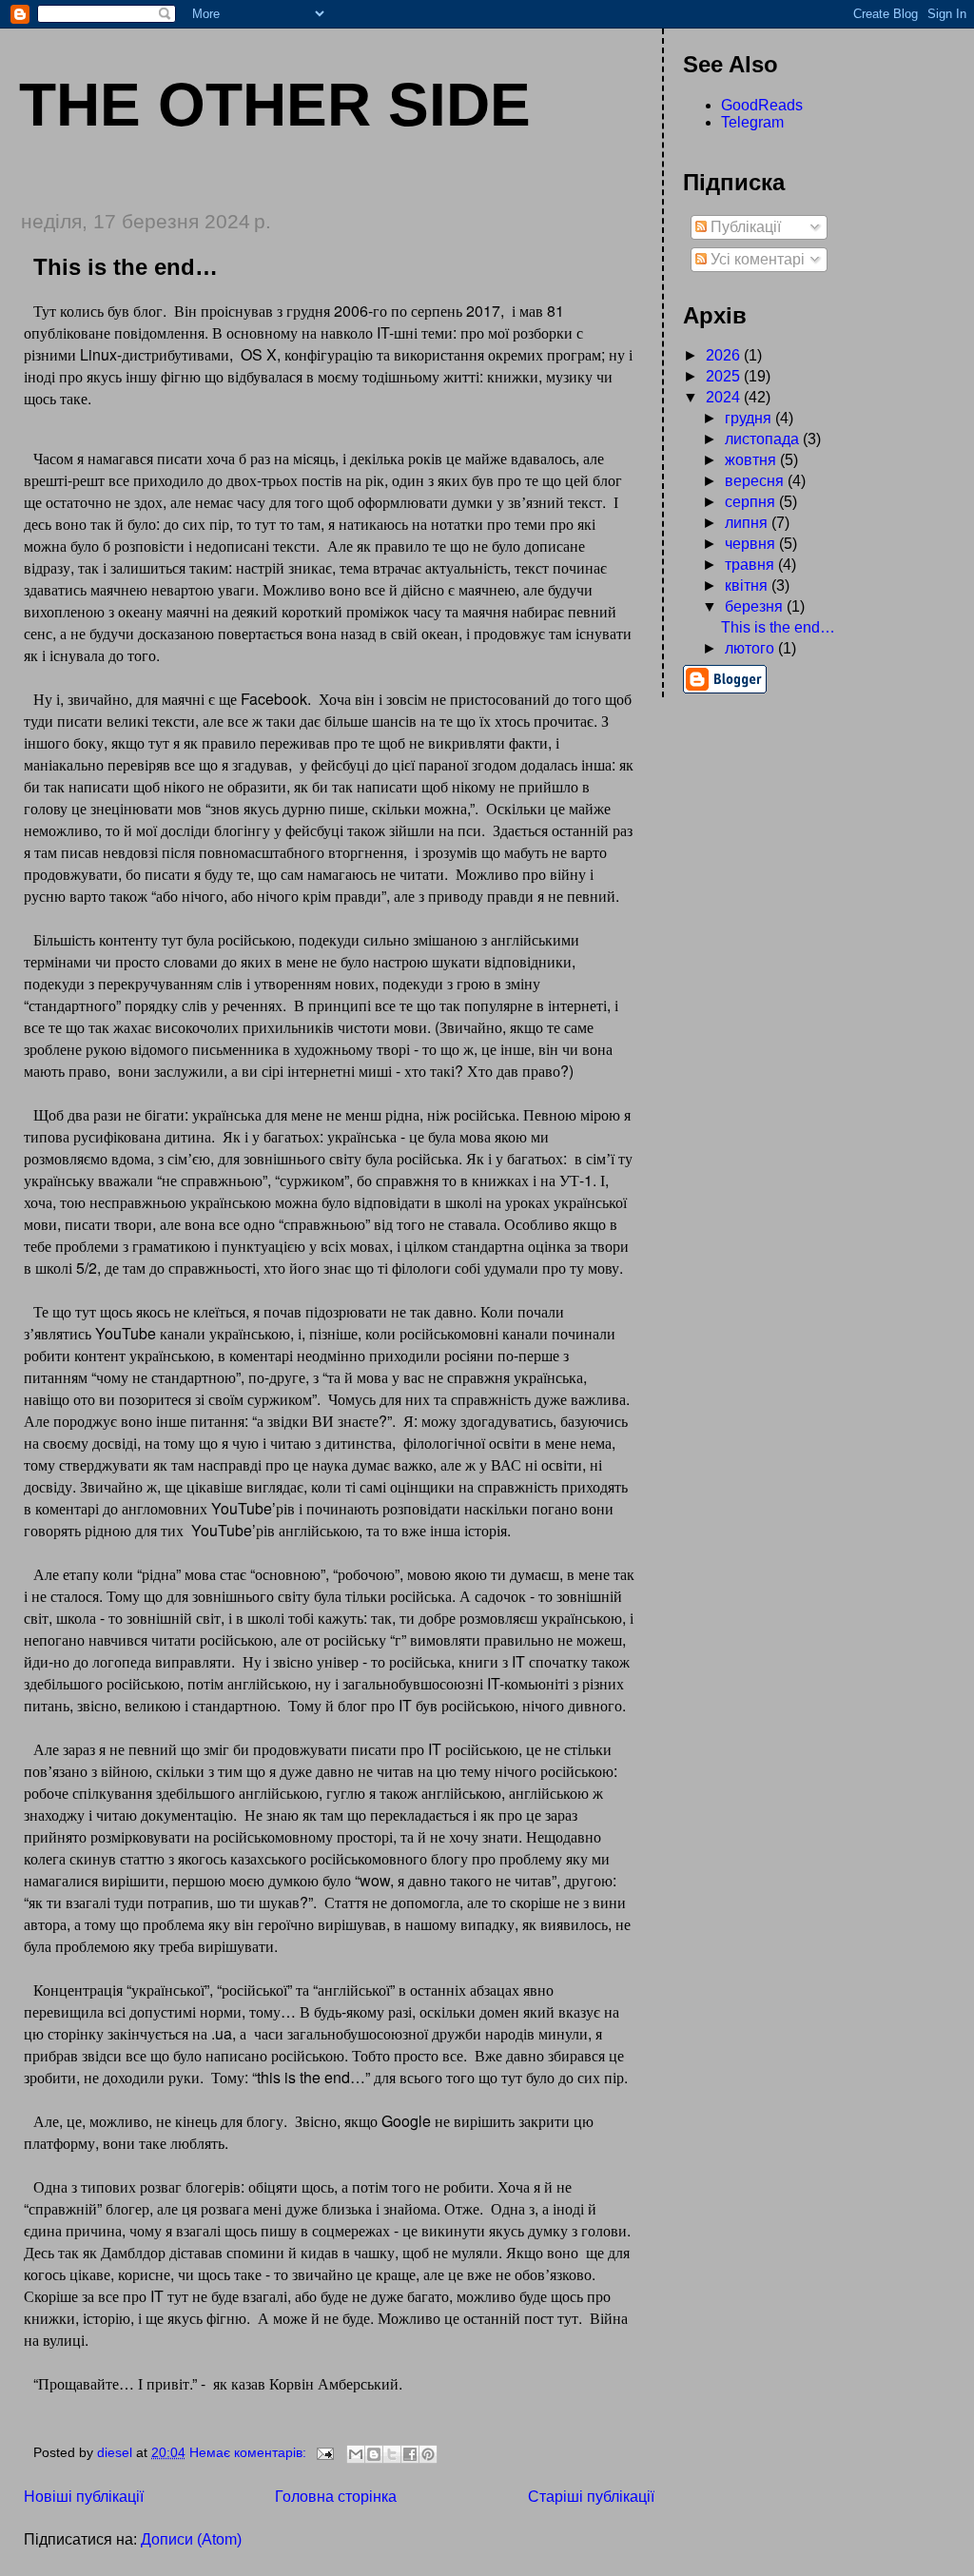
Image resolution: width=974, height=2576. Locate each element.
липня (748, 523)
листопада (764, 439)
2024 (725, 397)
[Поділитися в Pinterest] (428, 2454)
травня (751, 565)
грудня (750, 418)
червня (752, 544)
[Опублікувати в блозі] (374, 2454)
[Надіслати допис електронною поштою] (324, 2452)
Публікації (744, 227)
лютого (751, 648)
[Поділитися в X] (392, 2454)
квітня (748, 585)
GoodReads (762, 105)
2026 (725, 355)
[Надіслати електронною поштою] (356, 2454)
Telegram (752, 122)
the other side (275, 105)
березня (756, 606)
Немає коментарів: (250, 2452)
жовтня (752, 460)
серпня (752, 502)
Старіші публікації (591, 2497)
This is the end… (126, 267)
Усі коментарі (756, 259)
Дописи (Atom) (191, 2539)
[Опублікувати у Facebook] (410, 2454)
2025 (725, 376)
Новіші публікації (84, 2497)
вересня (756, 481)
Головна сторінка (336, 2497)
